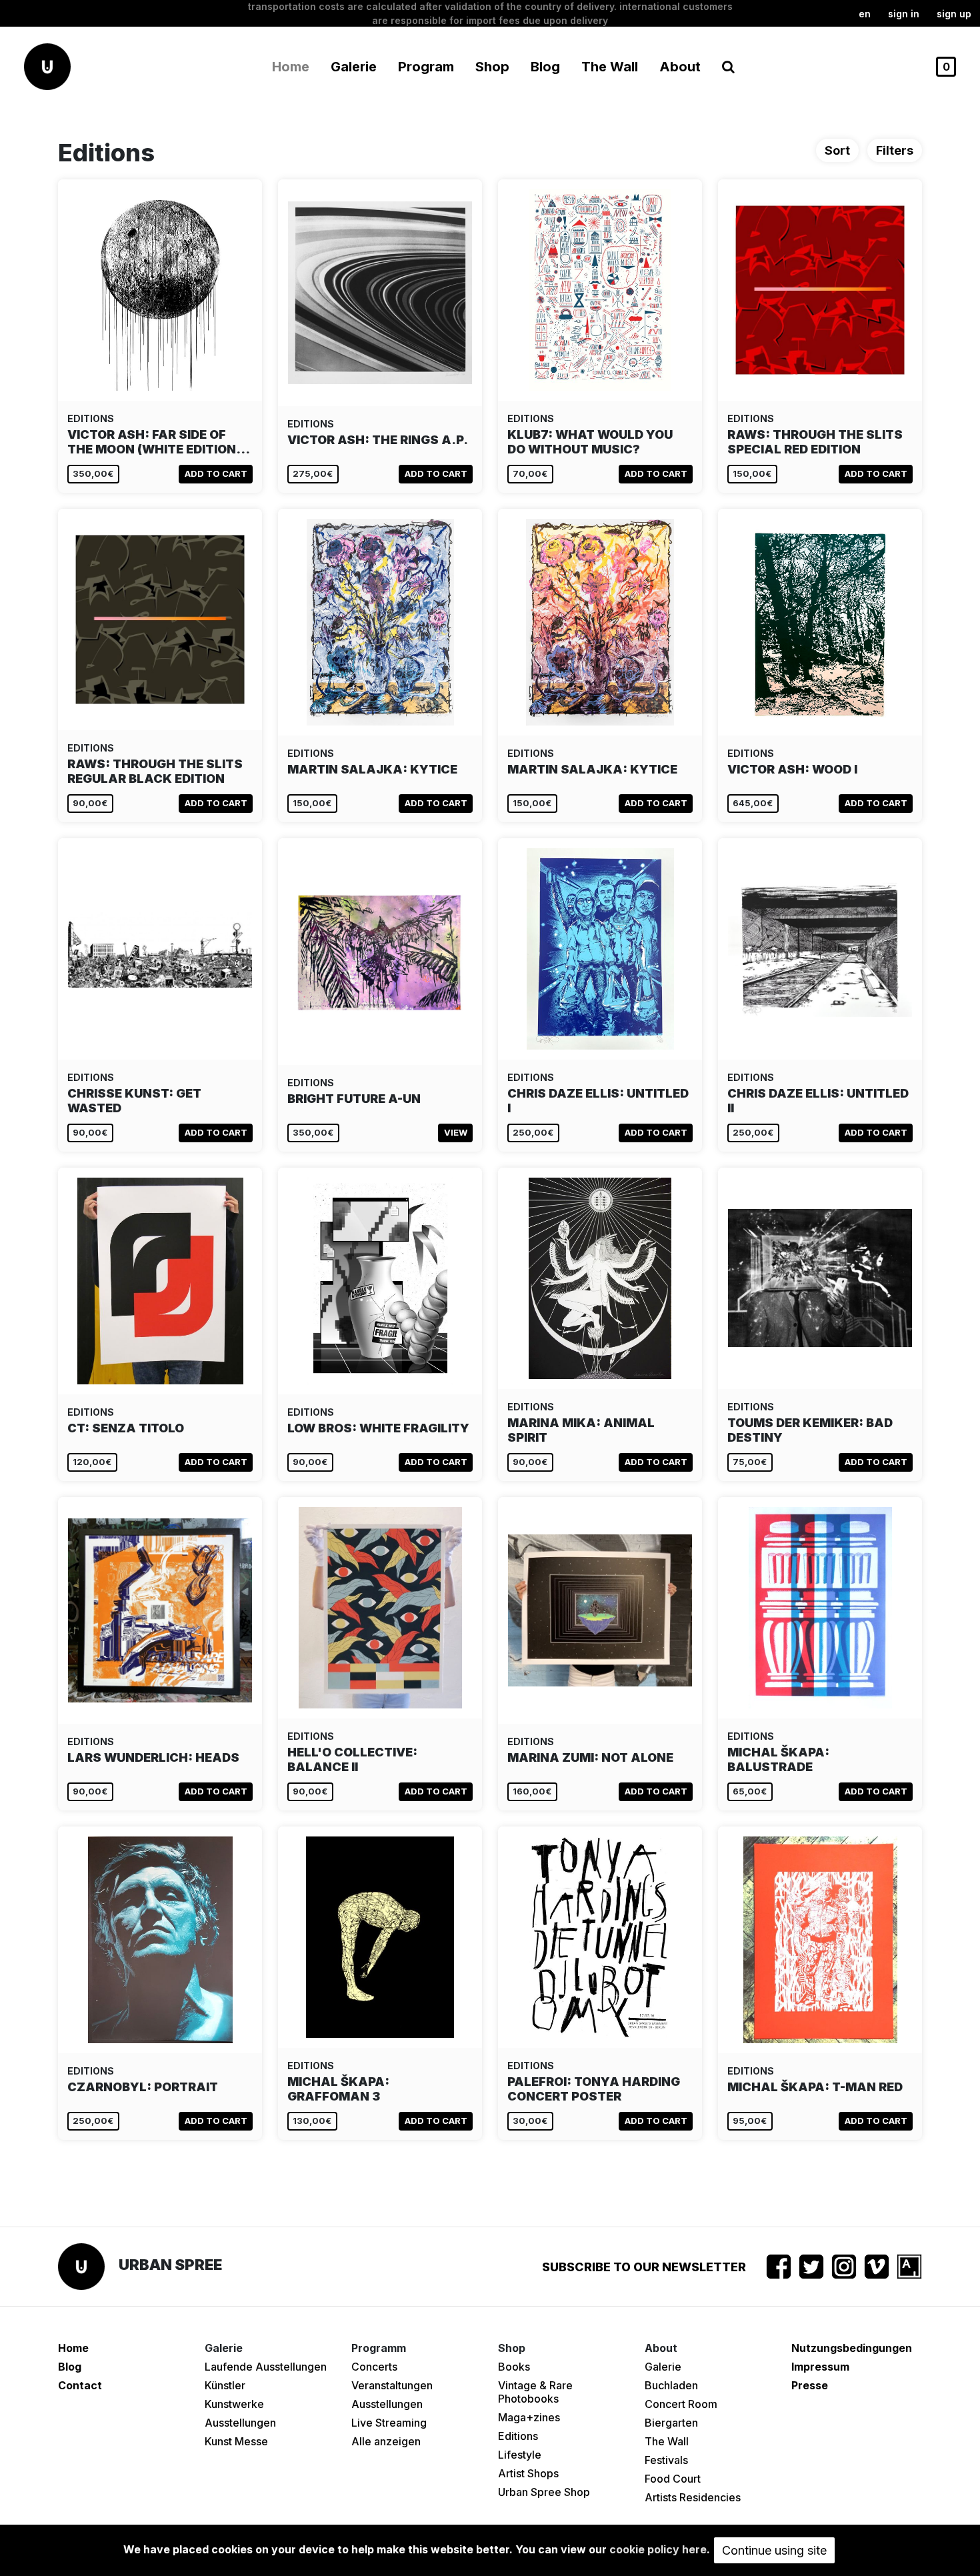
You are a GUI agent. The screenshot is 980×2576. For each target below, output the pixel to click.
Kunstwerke (234, 2404)
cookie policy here (658, 2549)
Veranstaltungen (392, 2385)
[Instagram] (844, 2267)
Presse (810, 2385)
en (865, 14)
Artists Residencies (693, 2497)
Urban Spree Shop (544, 2492)
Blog (545, 67)
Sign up (954, 14)
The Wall (610, 67)
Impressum (820, 2367)
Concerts (374, 2367)
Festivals (666, 2460)
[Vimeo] (877, 2267)
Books (514, 2367)
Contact (80, 2385)
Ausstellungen (240, 2423)
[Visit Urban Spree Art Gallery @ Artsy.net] (909, 2267)
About (680, 67)
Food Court (673, 2479)
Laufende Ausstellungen (266, 2367)
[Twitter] (811, 2267)
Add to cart (216, 473)
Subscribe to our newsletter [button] (644, 2267)
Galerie (663, 2367)
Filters (895, 150)
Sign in (904, 14)
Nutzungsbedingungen (852, 2348)
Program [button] (426, 67)
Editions (518, 2436)
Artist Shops (528, 2473)
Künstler (225, 2385)
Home (291, 67)
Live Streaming (389, 2423)
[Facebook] (779, 2267)
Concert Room (681, 2404)
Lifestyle (520, 2455)
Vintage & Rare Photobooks (535, 2392)
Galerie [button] (354, 67)
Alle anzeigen (386, 2441)
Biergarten (671, 2423)
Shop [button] (492, 67)
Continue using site (774, 2550)
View (456, 1132)
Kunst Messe (236, 2441)
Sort (837, 150)
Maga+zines (529, 2417)
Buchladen (671, 2385)
